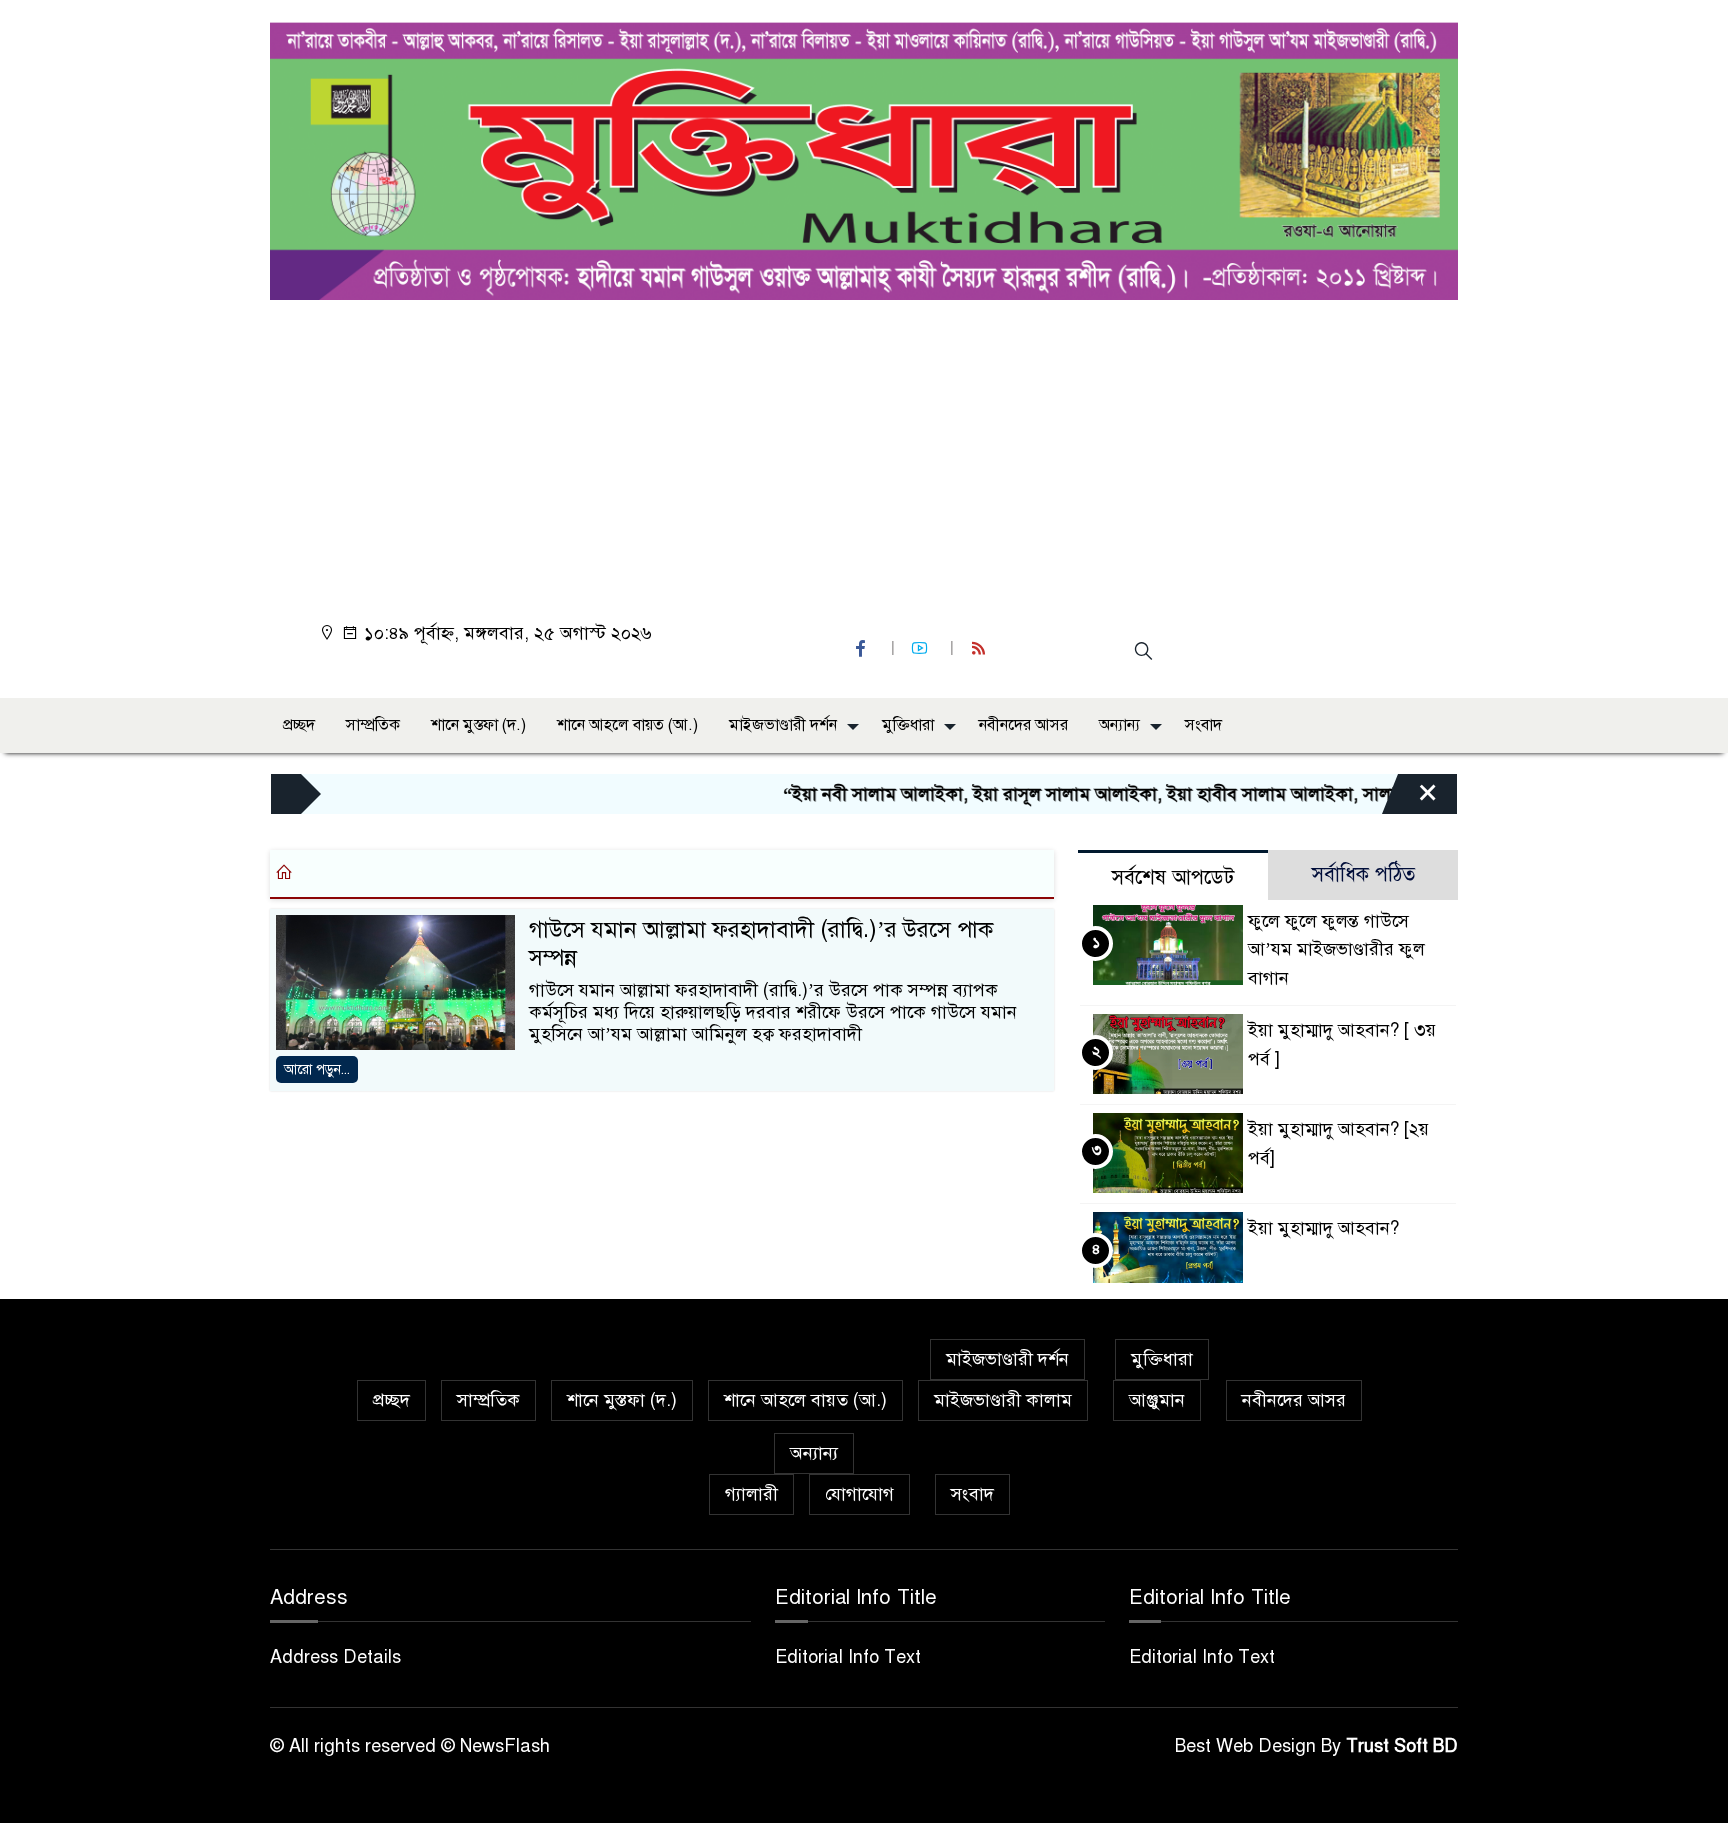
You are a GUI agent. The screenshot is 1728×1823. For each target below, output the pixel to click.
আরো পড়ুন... (317, 1069)
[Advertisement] (870, 450)
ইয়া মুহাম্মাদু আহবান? (1323, 1228)
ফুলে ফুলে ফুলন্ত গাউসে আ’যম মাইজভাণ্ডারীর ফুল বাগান (1336, 950)
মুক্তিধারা (908, 725)
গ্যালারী (751, 1494)
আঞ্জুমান (1157, 1400)
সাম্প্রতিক (373, 725)
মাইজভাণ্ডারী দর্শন (783, 725)
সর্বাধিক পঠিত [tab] (1363, 874)
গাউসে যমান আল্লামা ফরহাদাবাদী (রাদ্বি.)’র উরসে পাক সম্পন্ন (761, 944)
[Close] (1410, 799)
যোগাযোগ (859, 1494)
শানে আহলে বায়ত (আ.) (627, 725)
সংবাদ (1203, 725)
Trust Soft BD (1402, 1746)
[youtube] (922, 648)
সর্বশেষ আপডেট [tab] (1173, 877)
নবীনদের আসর (1023, 725)
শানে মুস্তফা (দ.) (478, 725)
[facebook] (863, 648)
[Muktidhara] (864, 156)
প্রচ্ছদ (299, 725)
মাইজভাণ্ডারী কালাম (1003, 1400)
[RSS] (981, 648)
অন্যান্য (1119, 725)
